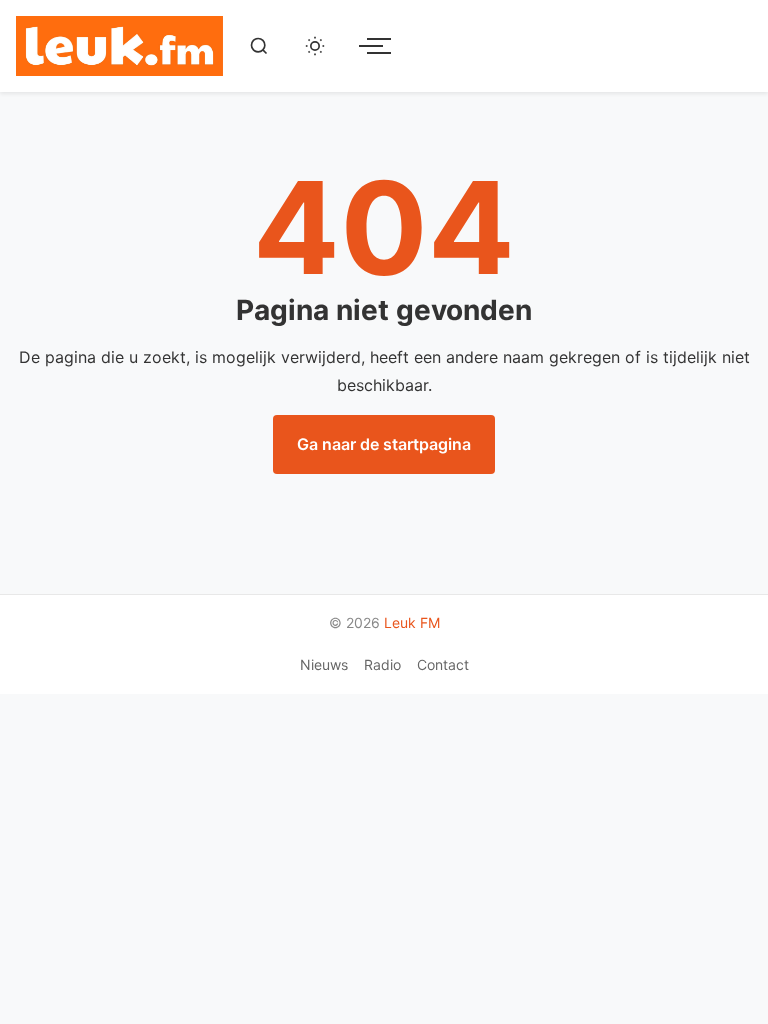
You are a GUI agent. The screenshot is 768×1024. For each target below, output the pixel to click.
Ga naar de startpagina (384, 444)
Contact (443, 664)
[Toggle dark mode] (315, 46)
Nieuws (324, 664)
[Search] (259, 46)
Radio (382, 664)
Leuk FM (412, 622)
